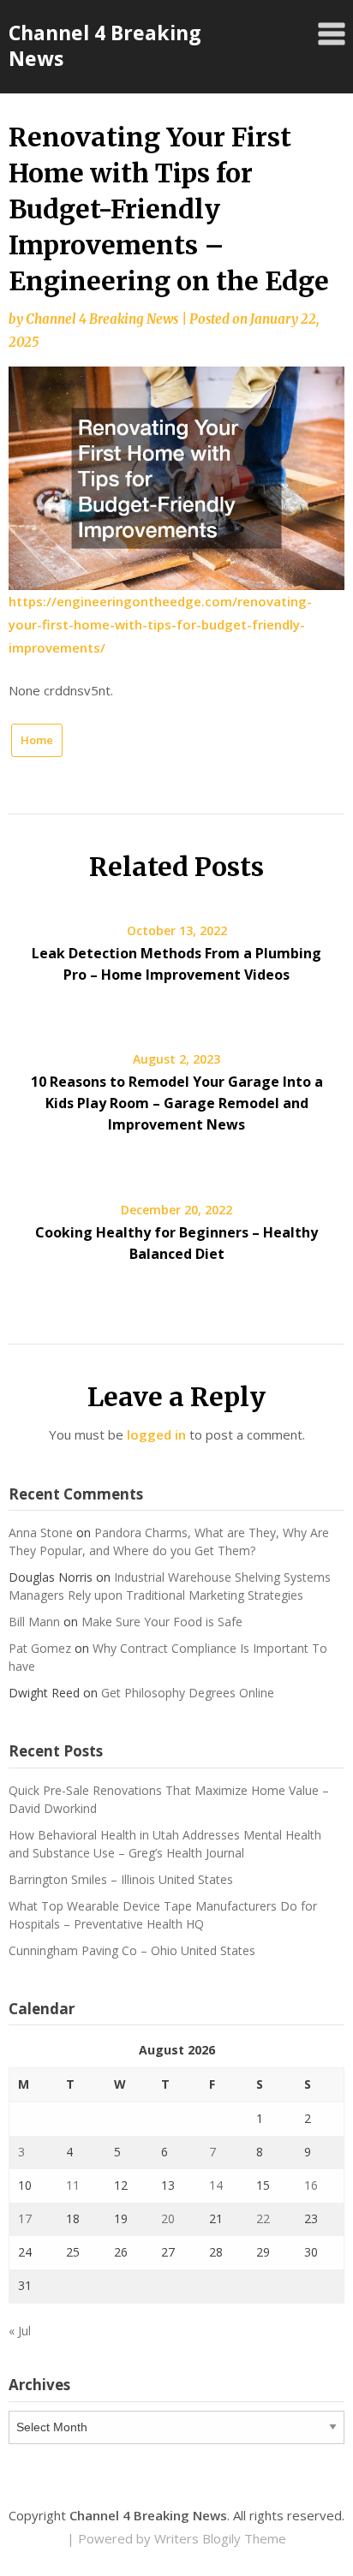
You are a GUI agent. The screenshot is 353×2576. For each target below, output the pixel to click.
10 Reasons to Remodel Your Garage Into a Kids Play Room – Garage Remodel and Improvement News (177, 1103)
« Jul (20, 2331)
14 (216, 2185)
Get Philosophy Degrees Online (188, 1693)
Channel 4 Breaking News (105, 45)
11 (73, 2185)
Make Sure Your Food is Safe (162, 1622)
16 (311, 2185)
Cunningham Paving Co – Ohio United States (132, 1950)
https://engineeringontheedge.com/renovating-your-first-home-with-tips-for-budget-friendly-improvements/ (160, 624)
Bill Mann (34, 1622)
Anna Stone (41, 1532)
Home (37, 740)
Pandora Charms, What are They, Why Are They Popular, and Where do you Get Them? (169, 1541)
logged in (156, 1434)
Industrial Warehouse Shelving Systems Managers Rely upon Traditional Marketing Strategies (170, 1586)
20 (168, 2218)
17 (25, 2218)
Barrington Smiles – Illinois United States (121, 1879)
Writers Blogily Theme (220, 2538)
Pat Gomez (40, 1648)
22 (263, 2218)
